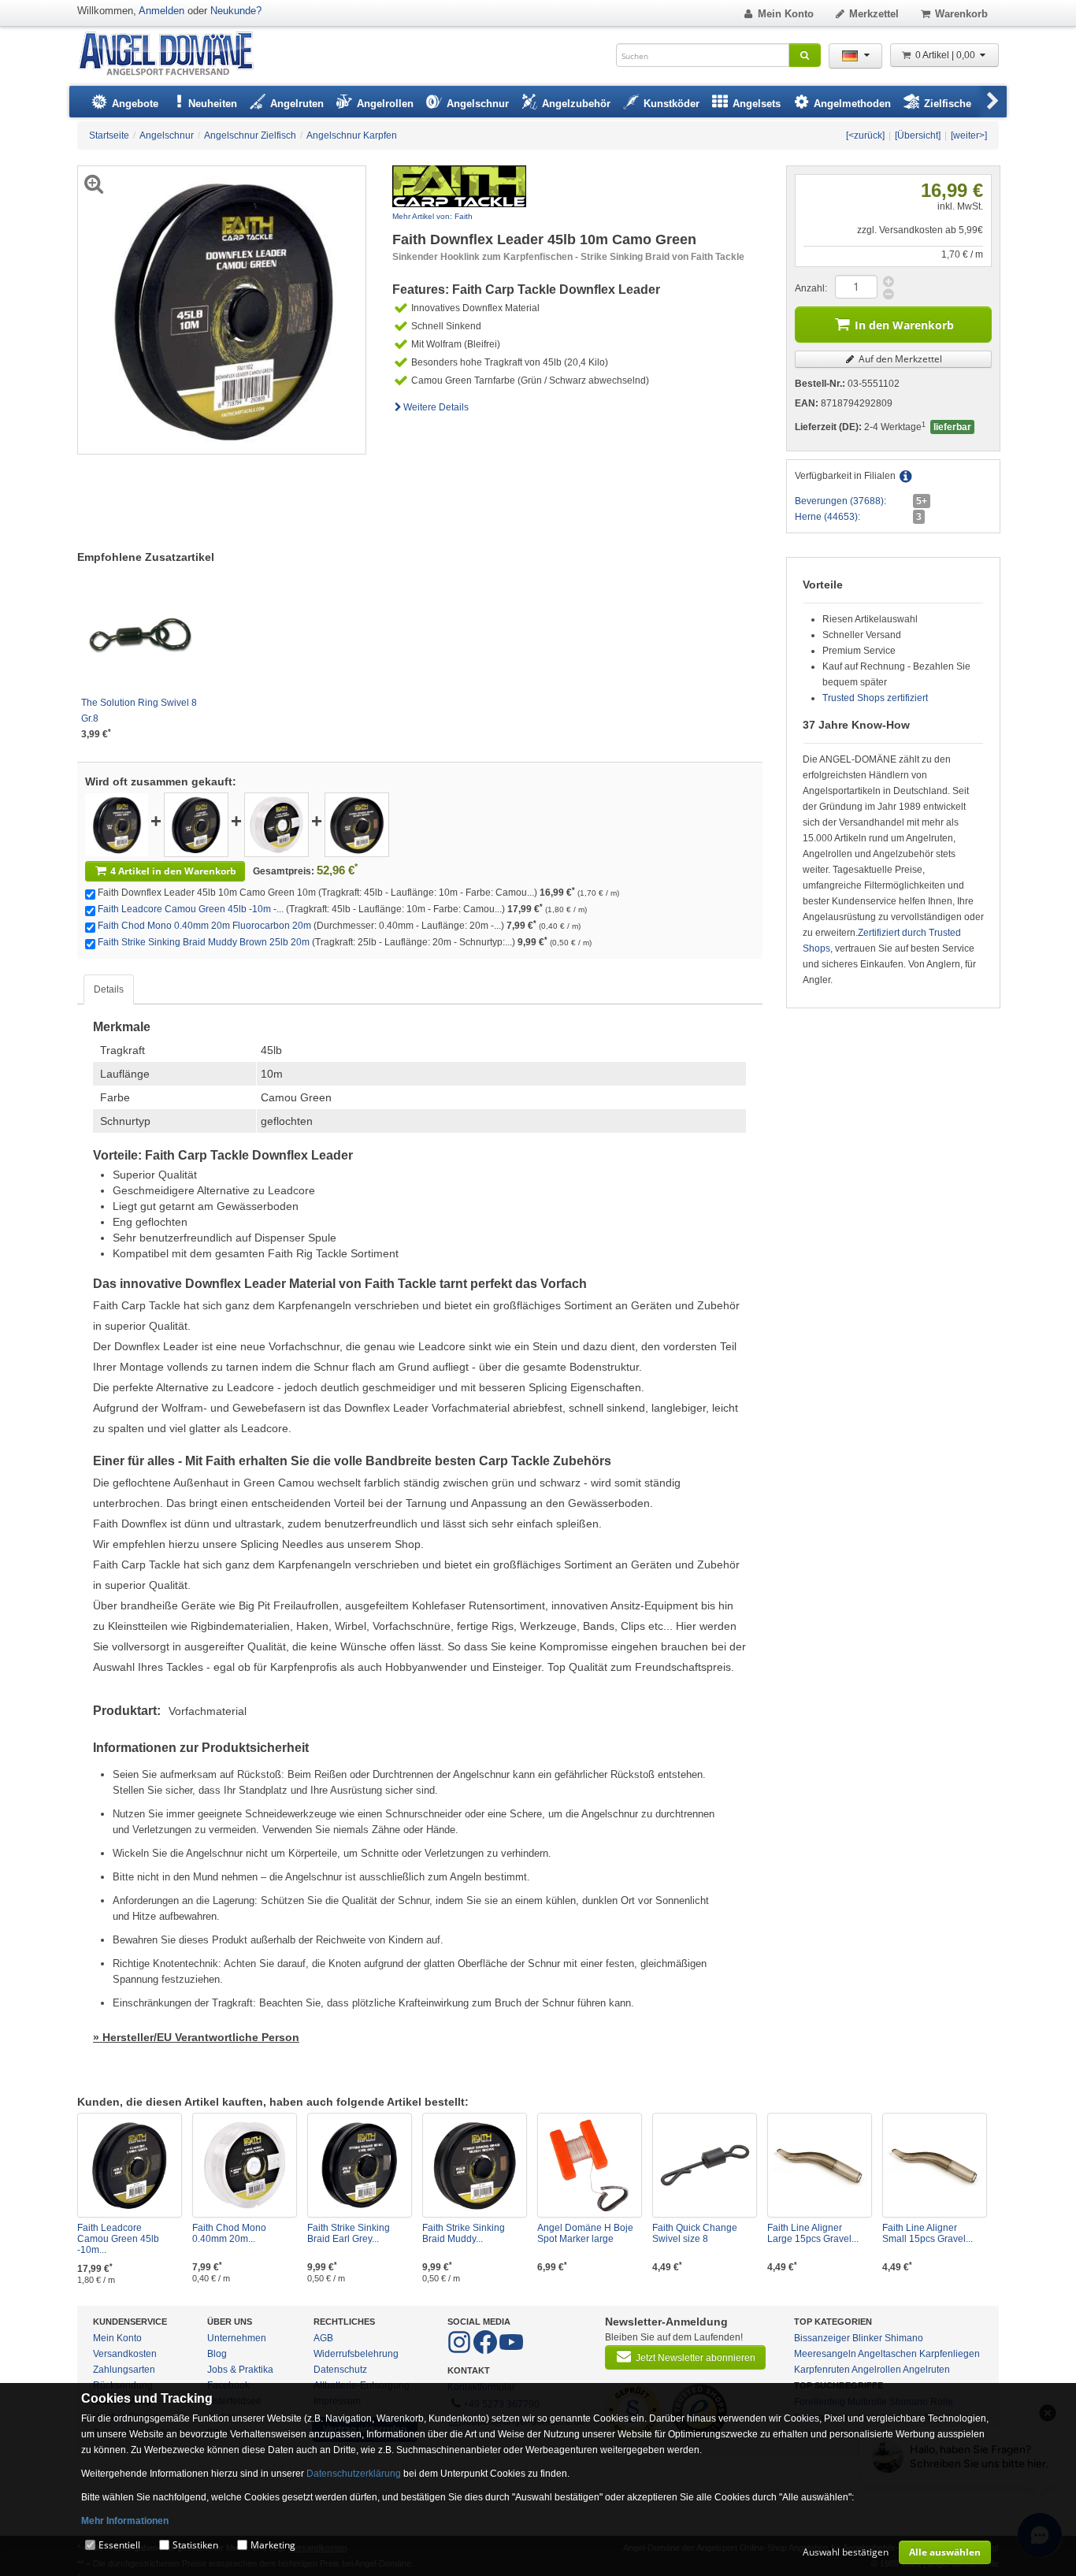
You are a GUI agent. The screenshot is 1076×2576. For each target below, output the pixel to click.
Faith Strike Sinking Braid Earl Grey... (349, 2233)
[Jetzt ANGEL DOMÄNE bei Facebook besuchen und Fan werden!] (460, 2351)
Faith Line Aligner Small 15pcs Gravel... (928, 2233)
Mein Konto (786, 14)
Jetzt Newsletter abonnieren (696, 2358)
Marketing (273, 2545)
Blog (217, 2354)
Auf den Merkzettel (899, 359)
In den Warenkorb (904, 325)
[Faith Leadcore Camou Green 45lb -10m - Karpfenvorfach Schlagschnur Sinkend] (196, 824)
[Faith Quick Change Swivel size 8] (705, 2165)
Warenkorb (961, 14)
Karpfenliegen (950, 2354)
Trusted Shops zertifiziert (875, 698)
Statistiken (195, 2545)
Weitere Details (436, 407)
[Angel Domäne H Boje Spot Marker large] (590, 2165)
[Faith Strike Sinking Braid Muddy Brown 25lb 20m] (357, 824)
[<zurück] (865, 135)
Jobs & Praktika (240, 2370)
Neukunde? (236, 11)
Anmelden (161, 11)
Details (109, 989)
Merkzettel (874, 14)
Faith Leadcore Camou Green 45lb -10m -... (191, 909)
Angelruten (926, 2370)
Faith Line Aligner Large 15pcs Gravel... (813, 2233)
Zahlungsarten (124, 2370)
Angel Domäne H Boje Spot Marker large (585, 2233)
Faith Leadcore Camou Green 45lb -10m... (118, 2239)
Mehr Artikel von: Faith (432, 216)
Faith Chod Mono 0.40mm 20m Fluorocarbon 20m (204, 926)
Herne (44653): (827, 517)
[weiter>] (969, 135)
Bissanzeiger (822, 2338)
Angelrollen (876, 2370)
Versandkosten (125, 2354)
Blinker (867, 2338)
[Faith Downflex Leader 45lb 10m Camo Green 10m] (117, 824)
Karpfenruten (822, 2370)
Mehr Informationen (125, 2521)
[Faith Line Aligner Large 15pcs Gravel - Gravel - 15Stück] (820, 2165)
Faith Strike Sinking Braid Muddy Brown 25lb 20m (204, 942)
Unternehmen (237, 2338)
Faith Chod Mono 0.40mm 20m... (229, 2233)
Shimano (904, 2338)
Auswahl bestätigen (846, 2552)
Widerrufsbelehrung (356, 2354)
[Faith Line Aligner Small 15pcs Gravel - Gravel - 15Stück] (935, 2165)
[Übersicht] (918, 135)
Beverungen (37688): (840, 501)
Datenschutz (340, 2370)
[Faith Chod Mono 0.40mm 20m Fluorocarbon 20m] (276, 824)
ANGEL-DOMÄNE (174, 55)
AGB (323, 2338)
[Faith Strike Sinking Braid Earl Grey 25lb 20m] (360, 2165)
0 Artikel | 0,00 (946, 55)
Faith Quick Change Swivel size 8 (695, 2233)
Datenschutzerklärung (354, 2474)
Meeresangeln (825, 2354)
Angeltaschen (887, 2354)
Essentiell (119, 2545)
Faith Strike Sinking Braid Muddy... (464, 2233)
